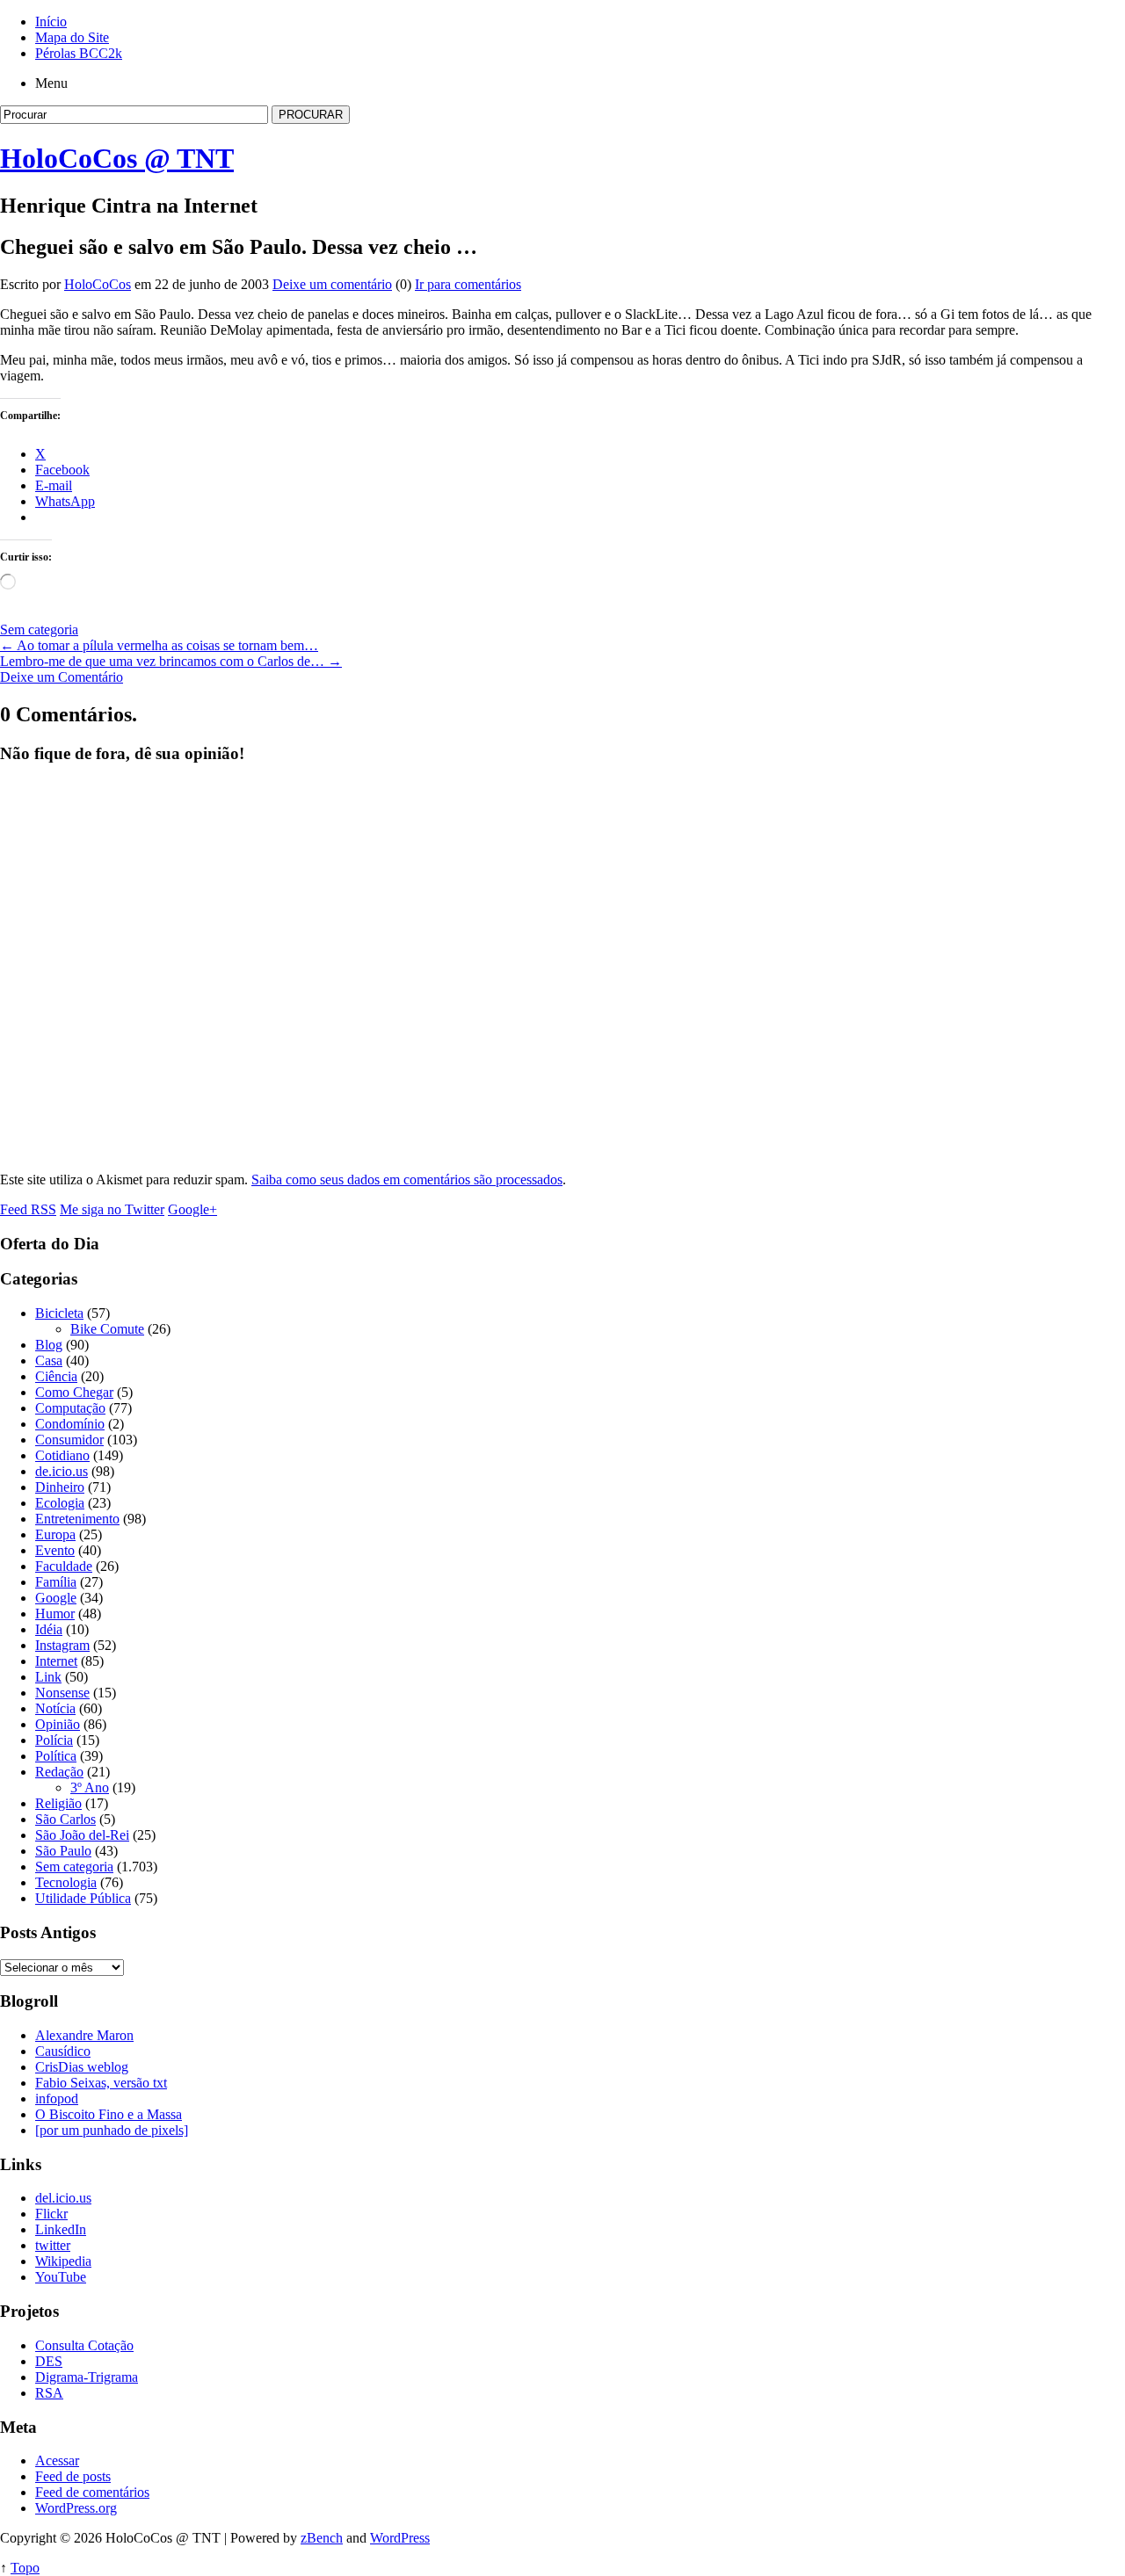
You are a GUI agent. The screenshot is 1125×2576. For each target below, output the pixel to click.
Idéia (49, 1629)
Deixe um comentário (332, 284)
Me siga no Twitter (112, 1209)
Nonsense (62, 1693)
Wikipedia (63, 2261)
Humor (55, 1614)
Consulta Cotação (84, 2345)
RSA (49, 2393)
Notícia (55, 1708)
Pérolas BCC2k (79, 53)
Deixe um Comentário (62, 677)
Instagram (62, 1645)
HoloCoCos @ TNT (117, 158)
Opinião (58, 1724)
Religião (58, 1803)
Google (56, 1598)
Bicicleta (59, 1313)
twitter (53, 2245)
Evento (55, 1550)
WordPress (400, 2538)
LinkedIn (61, 2229)
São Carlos (65, 1819)
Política (56, 1756)
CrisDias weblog (82, 2067)
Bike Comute (107, 1329)
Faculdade (64, 1566)
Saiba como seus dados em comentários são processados (407, 1179)
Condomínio (70, 1424)
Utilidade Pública (83, 1898)
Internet (56, 1661)
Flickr (51, 2214)
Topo (25, 2568)
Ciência (56, 1376)
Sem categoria (39, 630)
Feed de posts (73, 2476)
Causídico (63, 2051)
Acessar (57, 2460)
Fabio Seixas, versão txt (101, 2083)
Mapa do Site (72, 37)
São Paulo (63, 1851)
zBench (322, 2538)
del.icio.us (63, 2198)
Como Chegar (74, 1392)
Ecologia (60, 1503)
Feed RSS (28, 1209)
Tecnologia (66, 1882)
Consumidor (69, 1440)
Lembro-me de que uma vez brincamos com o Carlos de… (171, 661)
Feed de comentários (92, 2492)
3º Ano (90, 1787)
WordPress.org (76, 2508)
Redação (59, 1772)
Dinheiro (60, 1487)
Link (48, 1677)
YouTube (61, 2277)
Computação (70, 1408)
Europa (55, 1534)
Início (51, 22)
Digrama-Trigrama (87, 2377)
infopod (57, 2098)
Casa (49, 1360)
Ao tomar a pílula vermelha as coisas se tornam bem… (159, 645)
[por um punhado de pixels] (112, 2130)
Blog (49, 1345)
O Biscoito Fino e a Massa (109, 2114)
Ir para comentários (468, 284)
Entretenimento (77, 1519)
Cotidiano (62, 1455)
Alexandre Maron (84, 2035)
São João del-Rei (82, 1835)
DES (49, 2361)
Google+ (192, 1209)
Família (56, 1582)
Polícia (54, 1740)
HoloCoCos (98, 284)
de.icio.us (62, 1471)
